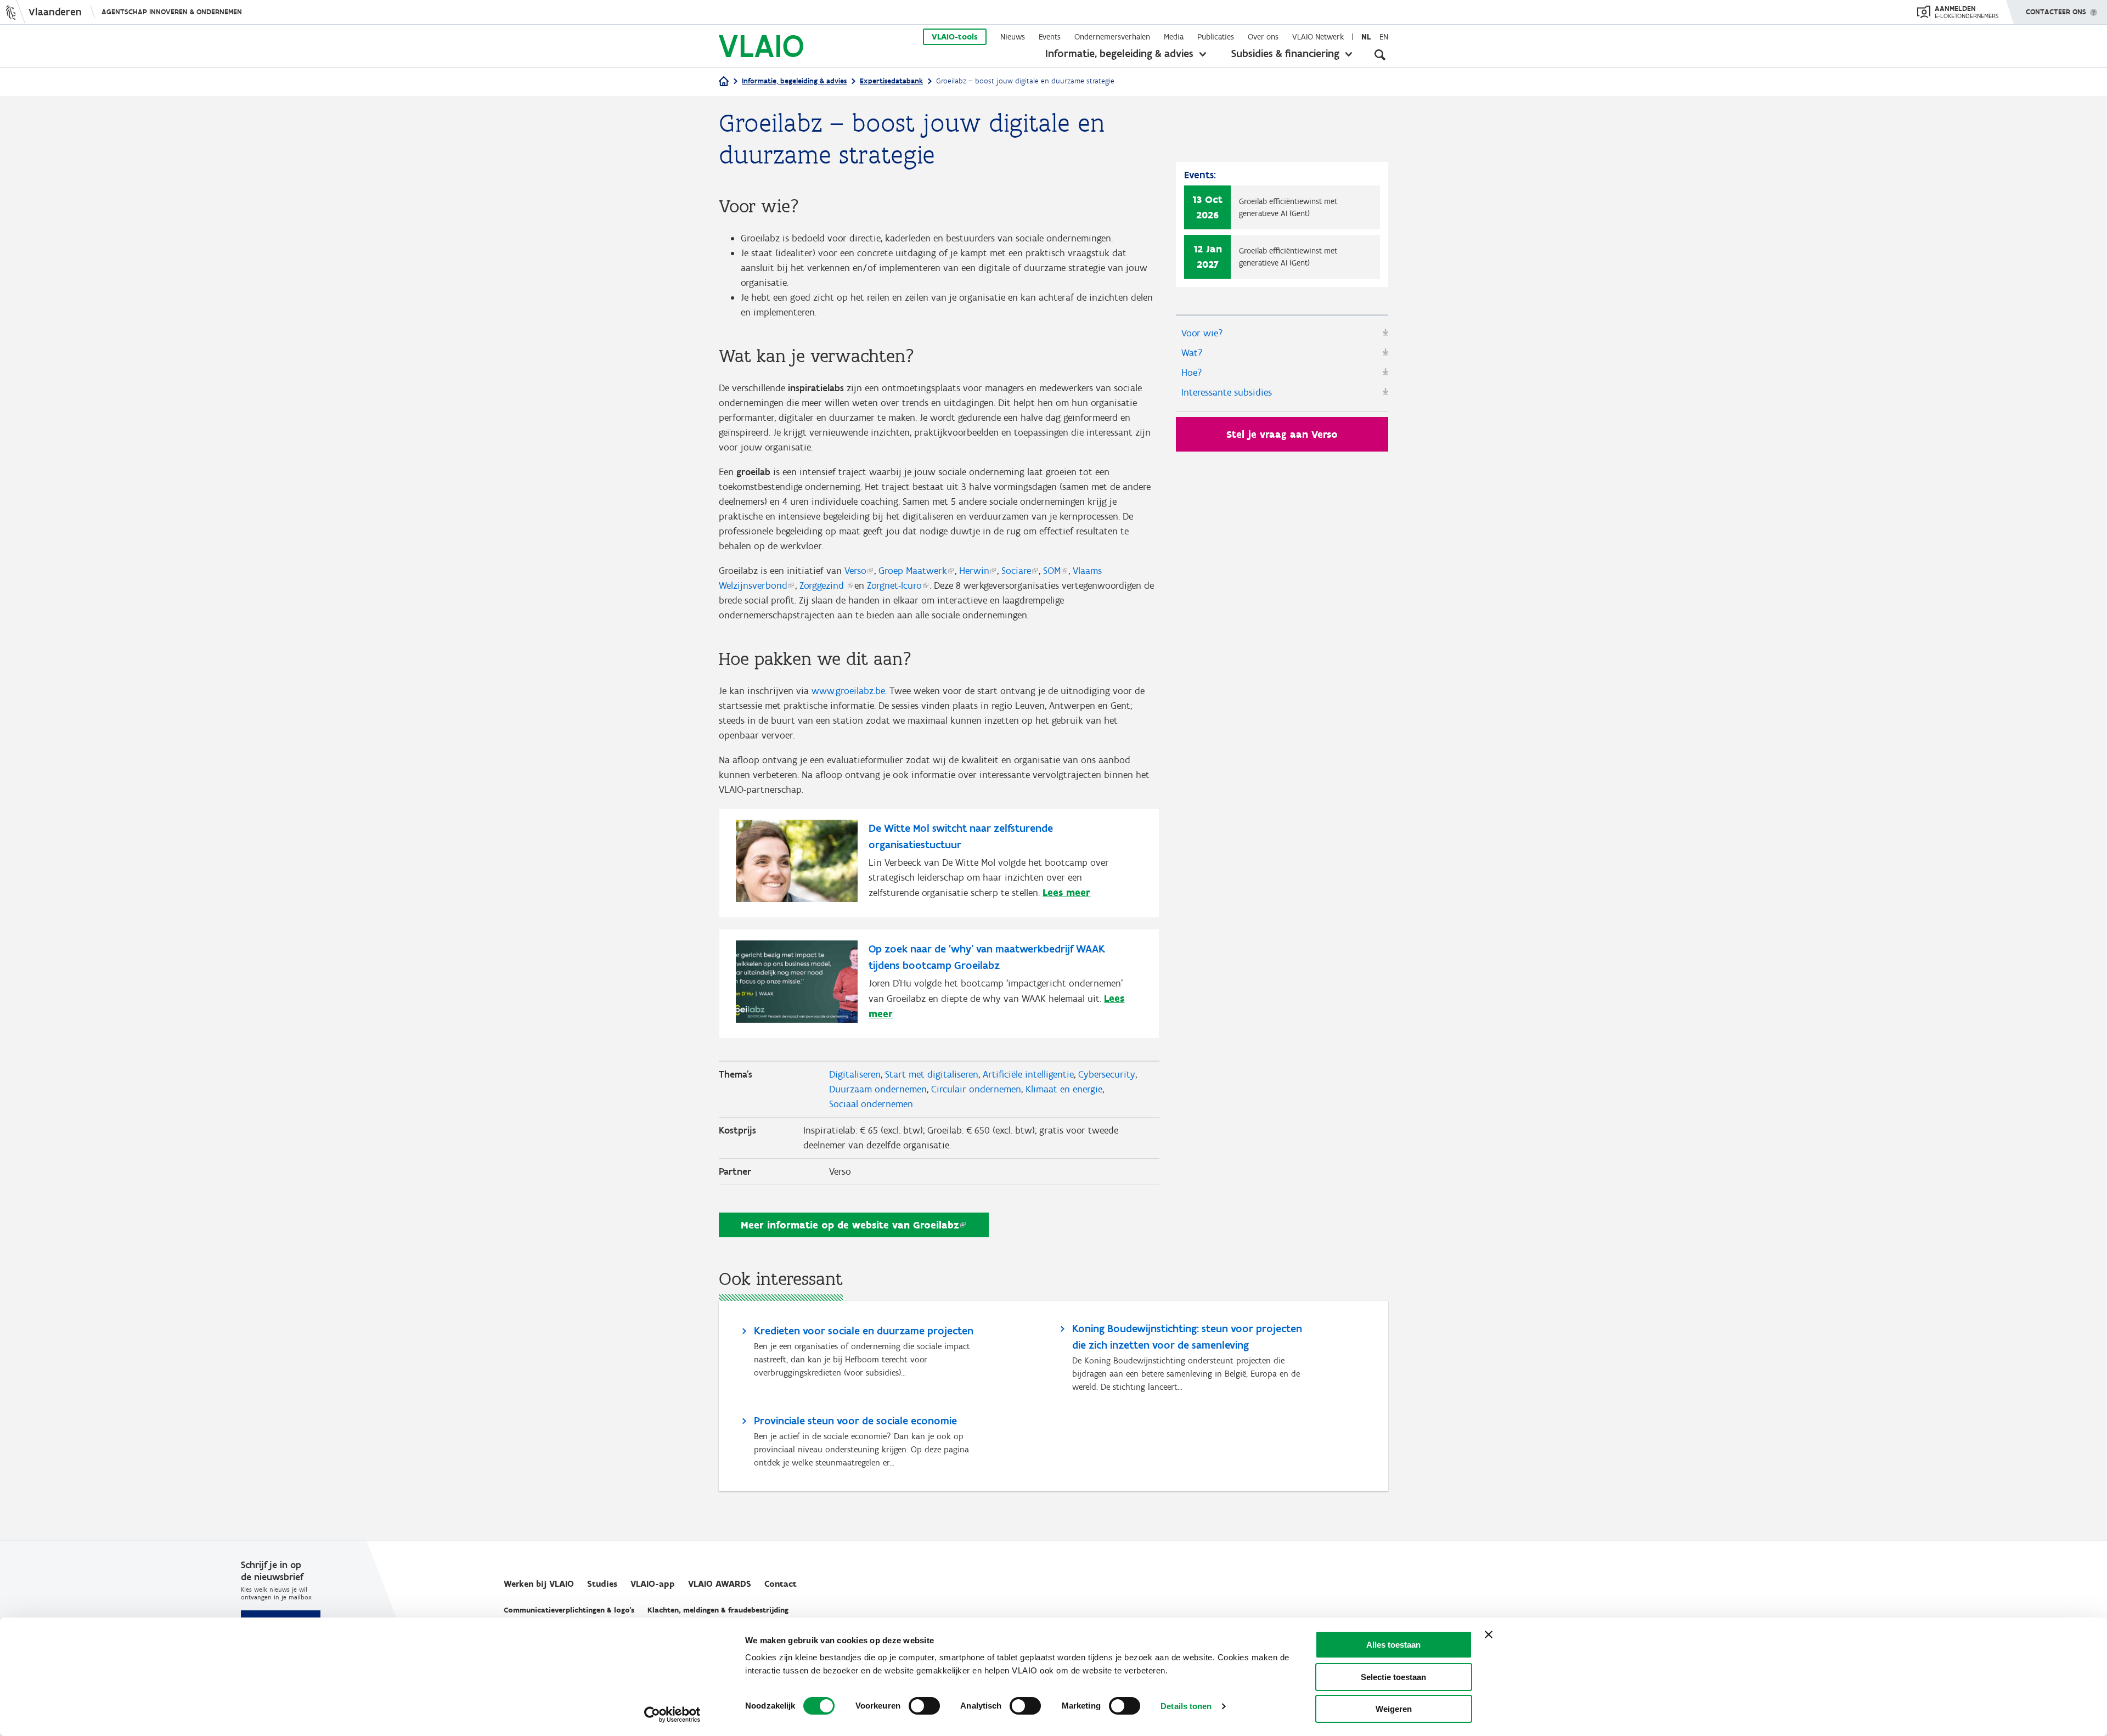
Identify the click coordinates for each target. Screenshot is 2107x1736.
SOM (1052, 571)
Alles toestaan (1393, 1645)
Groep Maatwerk (913, 571)
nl (1366, 37)
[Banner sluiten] (1489, 1634)
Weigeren (1394, 1709)
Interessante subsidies (1227, 392)
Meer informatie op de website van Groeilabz (850, 1225)
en (1384, 37)
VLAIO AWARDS (720, 1584)
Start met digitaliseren (932, 1074)
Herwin (974, 571)
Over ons (1263, 37)
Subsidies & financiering (1285, 53)
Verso (855, 571)
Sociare (1016, 571)
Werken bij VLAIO (539, 1584)
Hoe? (1192, 373)
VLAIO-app (653, 1584)
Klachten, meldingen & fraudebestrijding (718, 1610)
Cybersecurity (1107, 1074)
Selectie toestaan (1393, 1677)
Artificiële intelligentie (1028, 1074)
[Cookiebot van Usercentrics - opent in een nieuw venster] (672, 1715)
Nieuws (1013, 37)
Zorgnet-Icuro (894, 585)
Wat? (1192, 353)
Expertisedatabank (891, 81)
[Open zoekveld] (1380, 55)
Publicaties (1216, 37)
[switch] (924, 1706)
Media (1174, 37)
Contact (781, 1584)
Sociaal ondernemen (871, 1104)
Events (1050, 37)
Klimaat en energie (1064, 1089)
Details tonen (1186, 1706)
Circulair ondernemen (976, 1089)
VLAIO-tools (955, 37)
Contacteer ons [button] (2056, 12)
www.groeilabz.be (848, 691)
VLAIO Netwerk (1318, 37)
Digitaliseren (855, 1074)
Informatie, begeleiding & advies (1119, 53)
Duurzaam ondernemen (878, 1089)
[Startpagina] (724, 82)
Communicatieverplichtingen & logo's (569, 1610)
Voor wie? (1202, 333)
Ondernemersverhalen (1112, 37)
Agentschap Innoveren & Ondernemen (172, 12)
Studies (602, 1584)
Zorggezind (823, 585)
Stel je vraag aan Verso (1282, 434)
